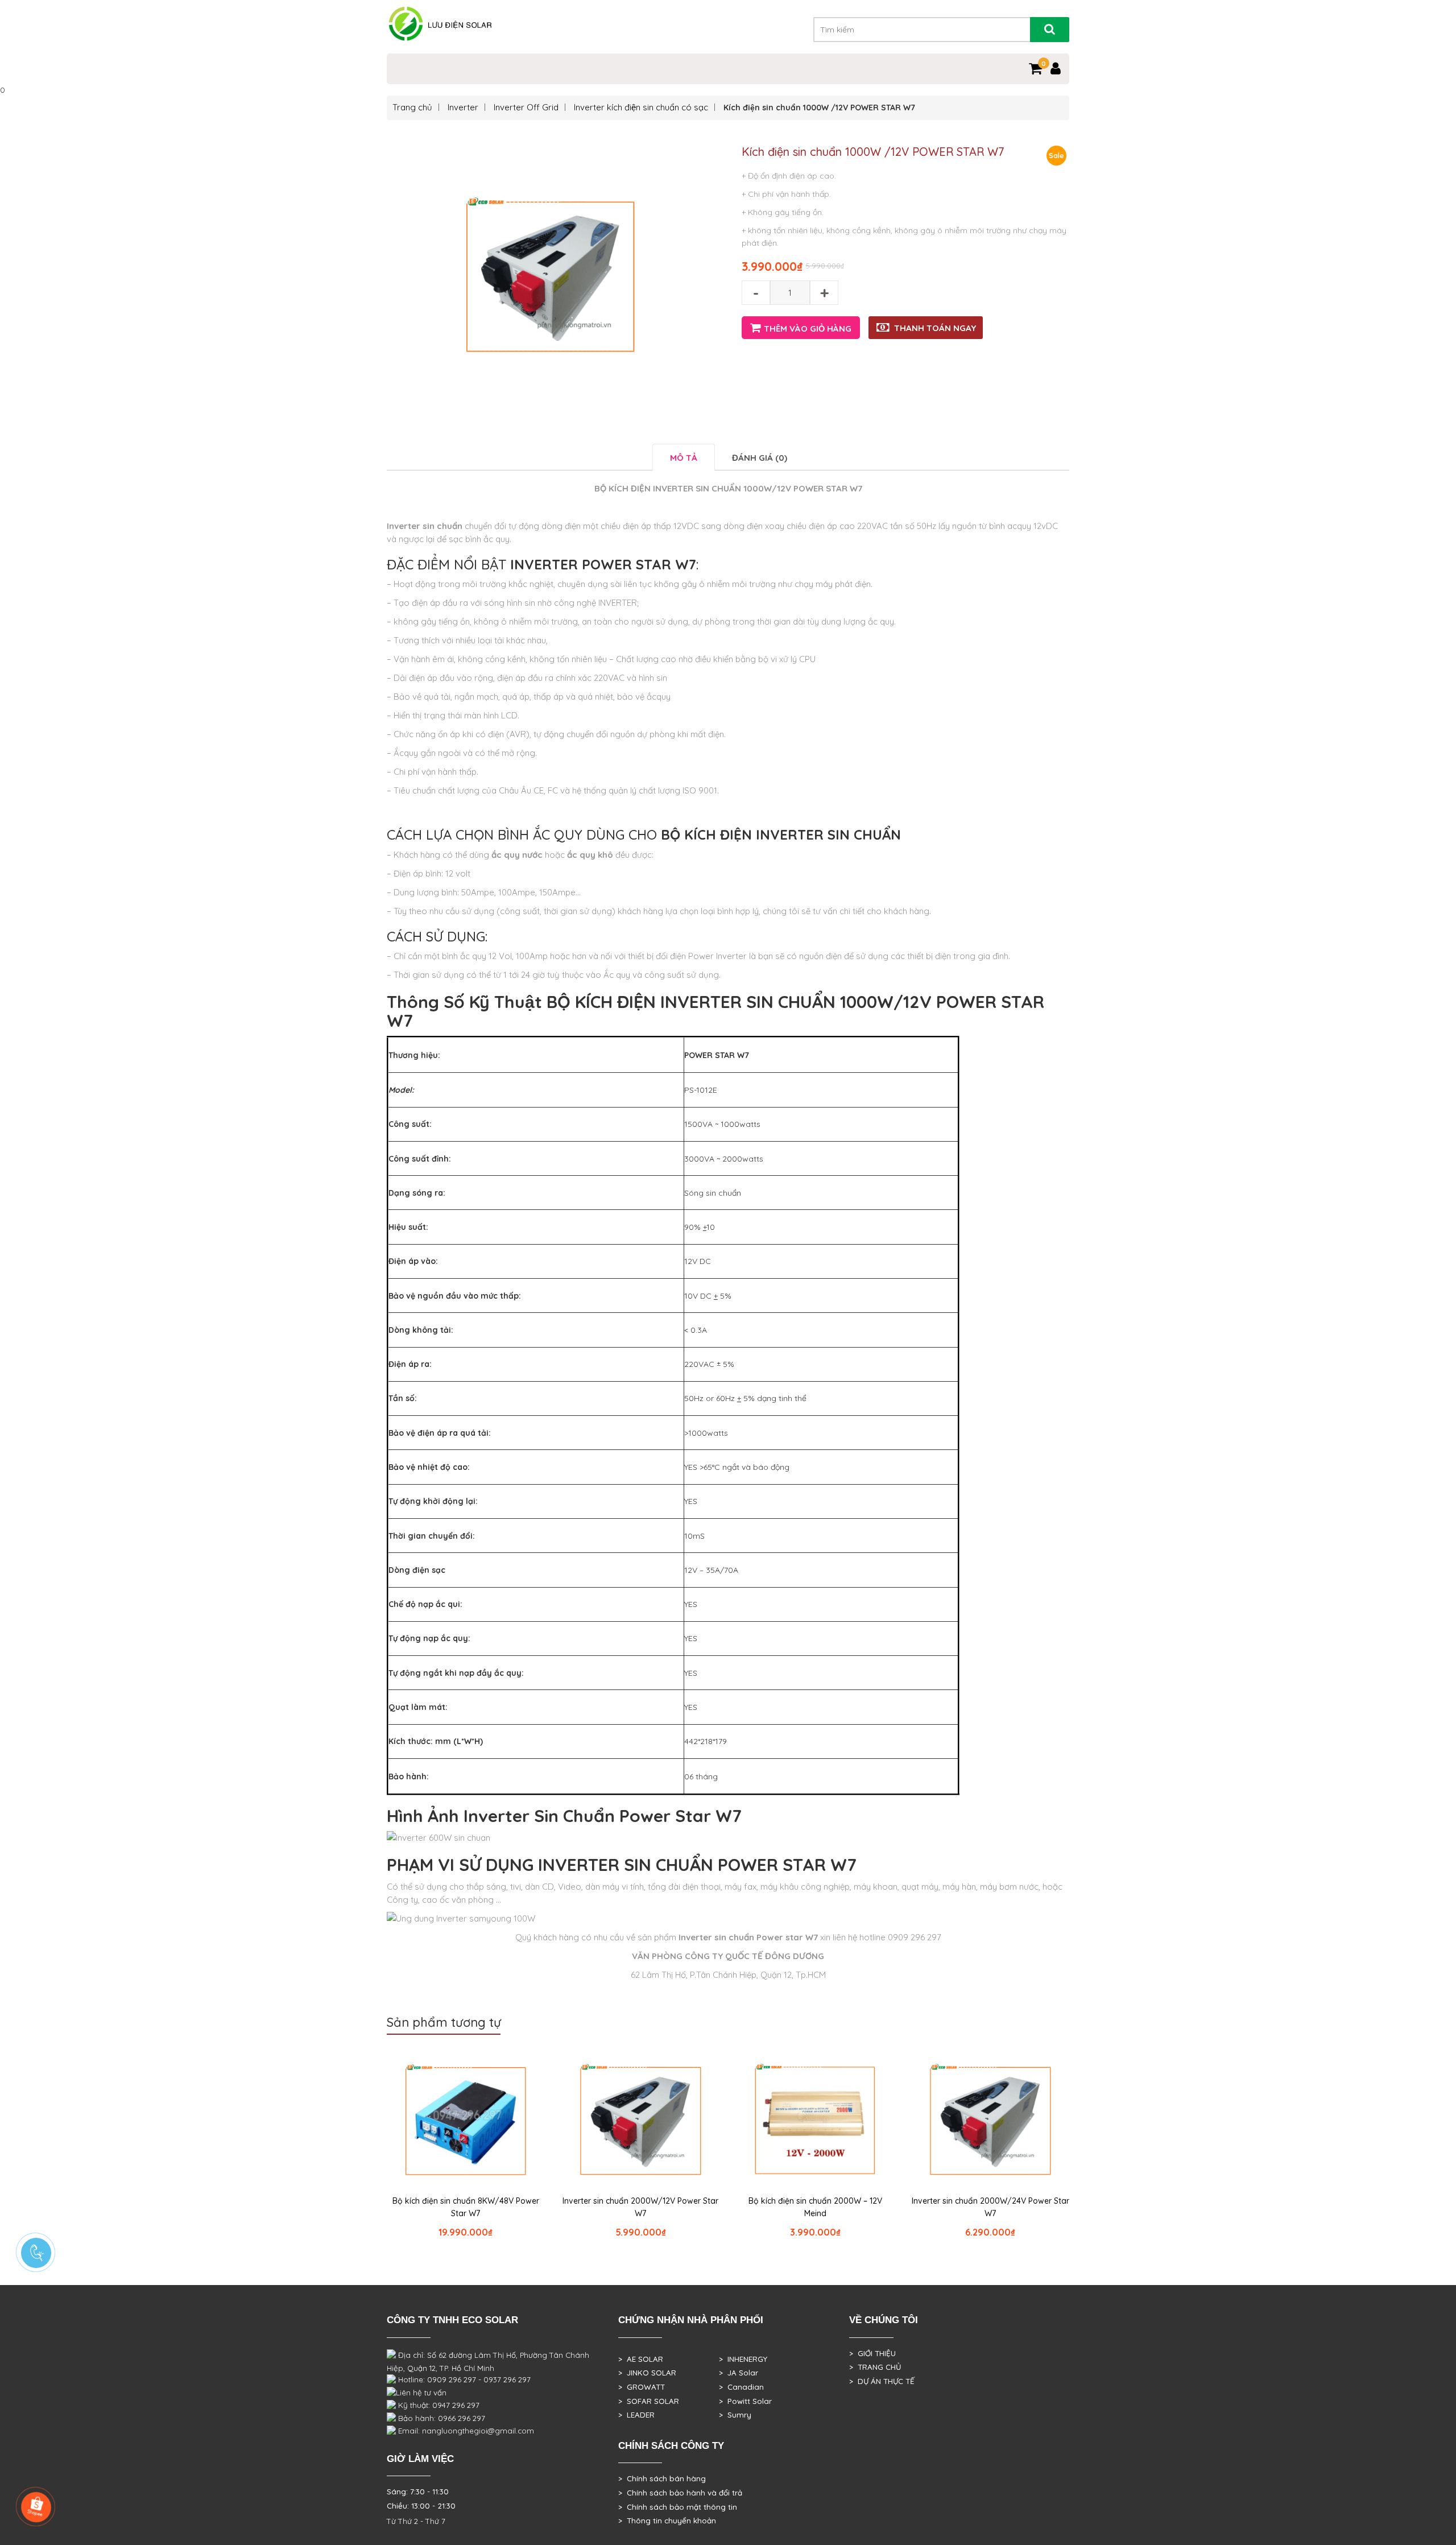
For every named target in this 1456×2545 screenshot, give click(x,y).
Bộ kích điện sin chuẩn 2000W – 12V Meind (815, 2207)
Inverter (463, 107)
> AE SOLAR (641, 2359)
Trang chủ (412, 107)
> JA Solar (739, 2373)
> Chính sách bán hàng (662, 2478)
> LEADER (636, 2415)
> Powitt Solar (745, 2401)
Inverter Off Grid (526, 107)
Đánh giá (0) (760, 458)
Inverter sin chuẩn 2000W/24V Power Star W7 (990, 2207)
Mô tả (684, 458)
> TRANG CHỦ (875, 2367)
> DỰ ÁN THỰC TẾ (882, 2381)
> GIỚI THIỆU (872, 2353)
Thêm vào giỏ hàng (808, 329)
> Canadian (741, 2387)
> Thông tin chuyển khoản (667, 2521)
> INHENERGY (743, 2359)
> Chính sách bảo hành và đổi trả (680, 2493)
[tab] (684, 457)
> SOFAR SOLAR (649, 2401)
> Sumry (735, 2415)
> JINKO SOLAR (647, 2373)
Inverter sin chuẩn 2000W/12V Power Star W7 (640, 2207)
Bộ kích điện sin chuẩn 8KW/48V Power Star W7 (466, 2207)
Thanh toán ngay (935, 328)
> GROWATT (642, 2387)
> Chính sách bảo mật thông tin (678, 2507)
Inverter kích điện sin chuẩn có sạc (641, 107)
